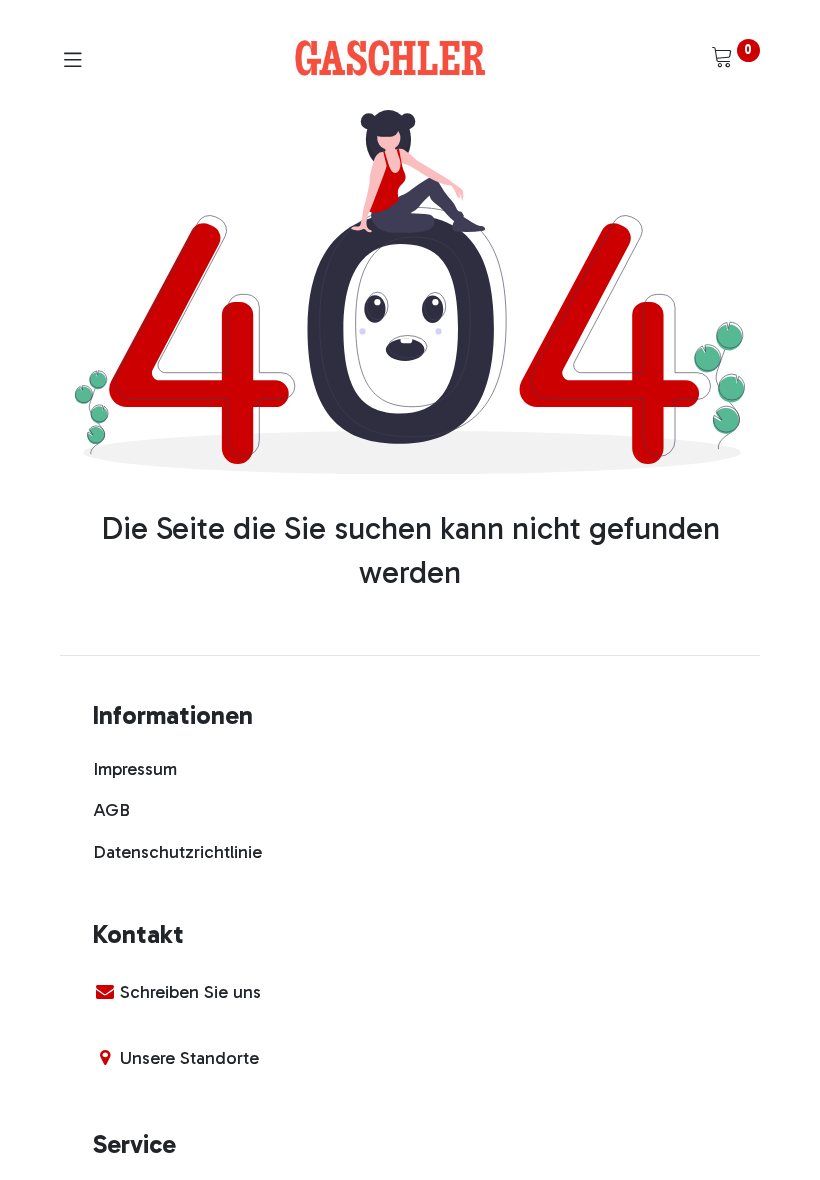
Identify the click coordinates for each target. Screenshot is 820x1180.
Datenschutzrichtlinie (177, 852)
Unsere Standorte (189, 1058)
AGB (111, 810)
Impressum (135, 769)
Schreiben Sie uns (190, 992)
